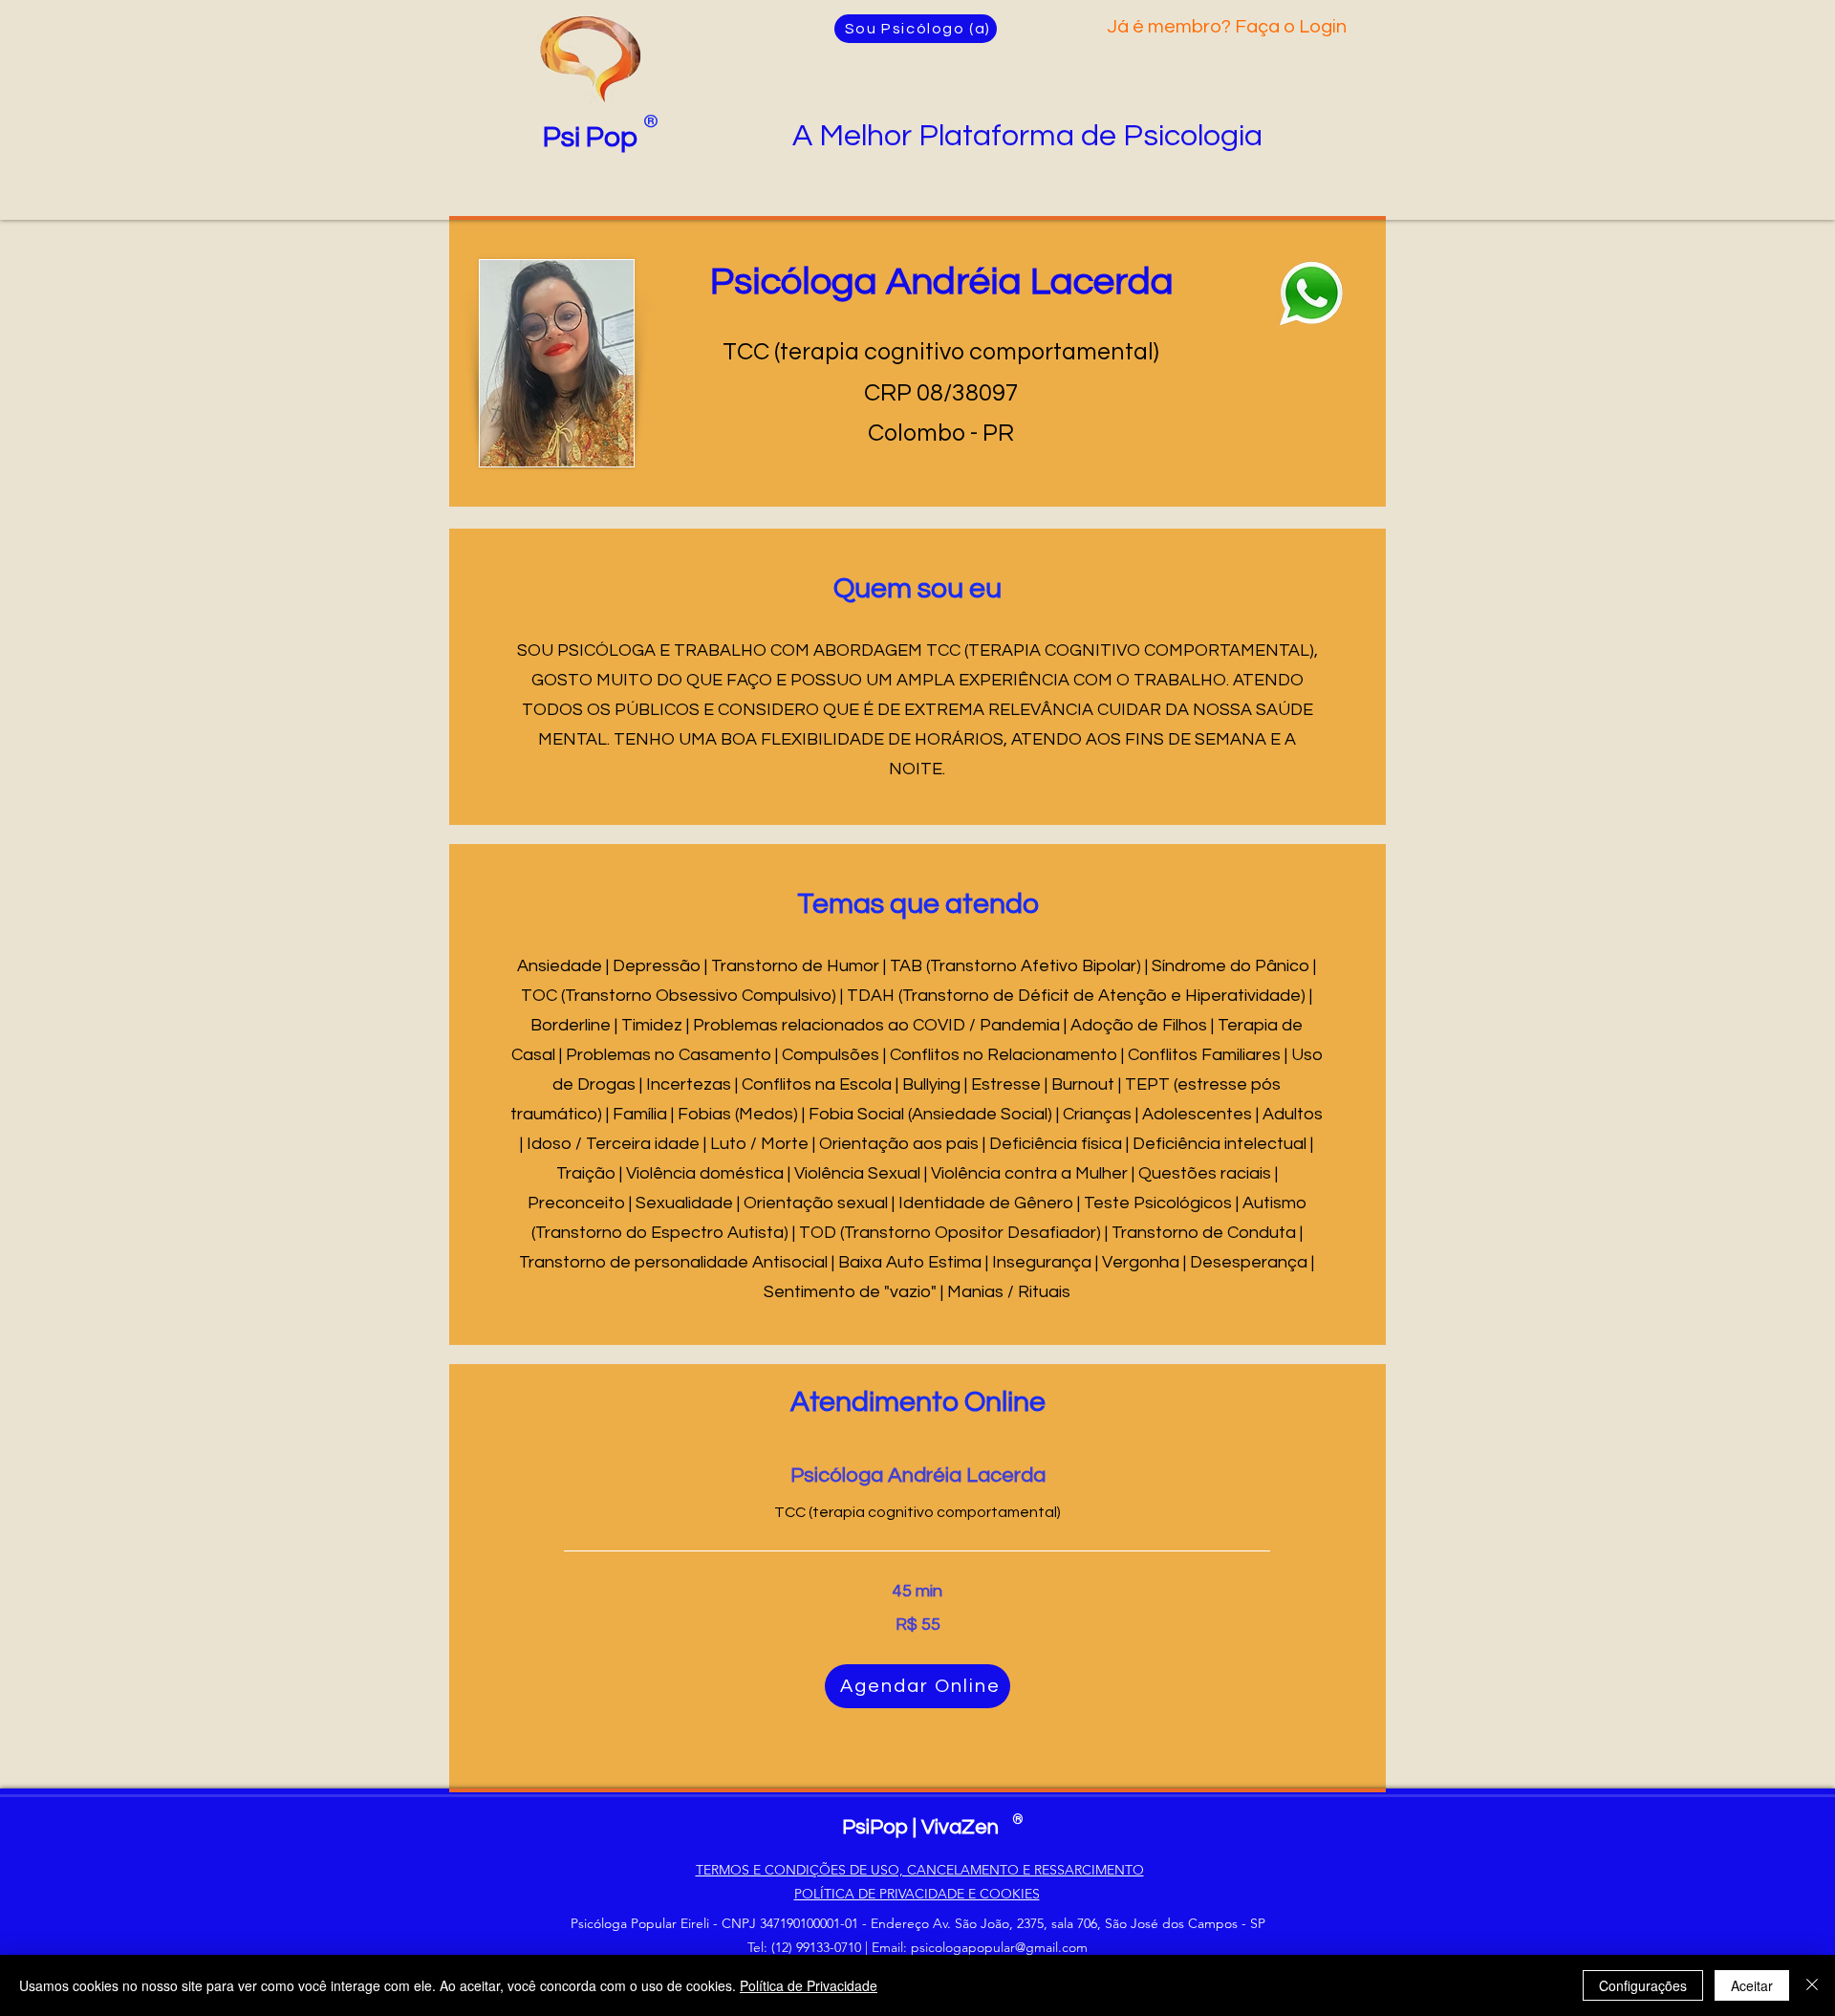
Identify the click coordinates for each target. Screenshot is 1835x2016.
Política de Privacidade (809, 1985)
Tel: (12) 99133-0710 (804, 1947)
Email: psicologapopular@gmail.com (980, 1947)
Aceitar (1752, 1985)
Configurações (1643, 1985)
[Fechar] (1812, 1985)
